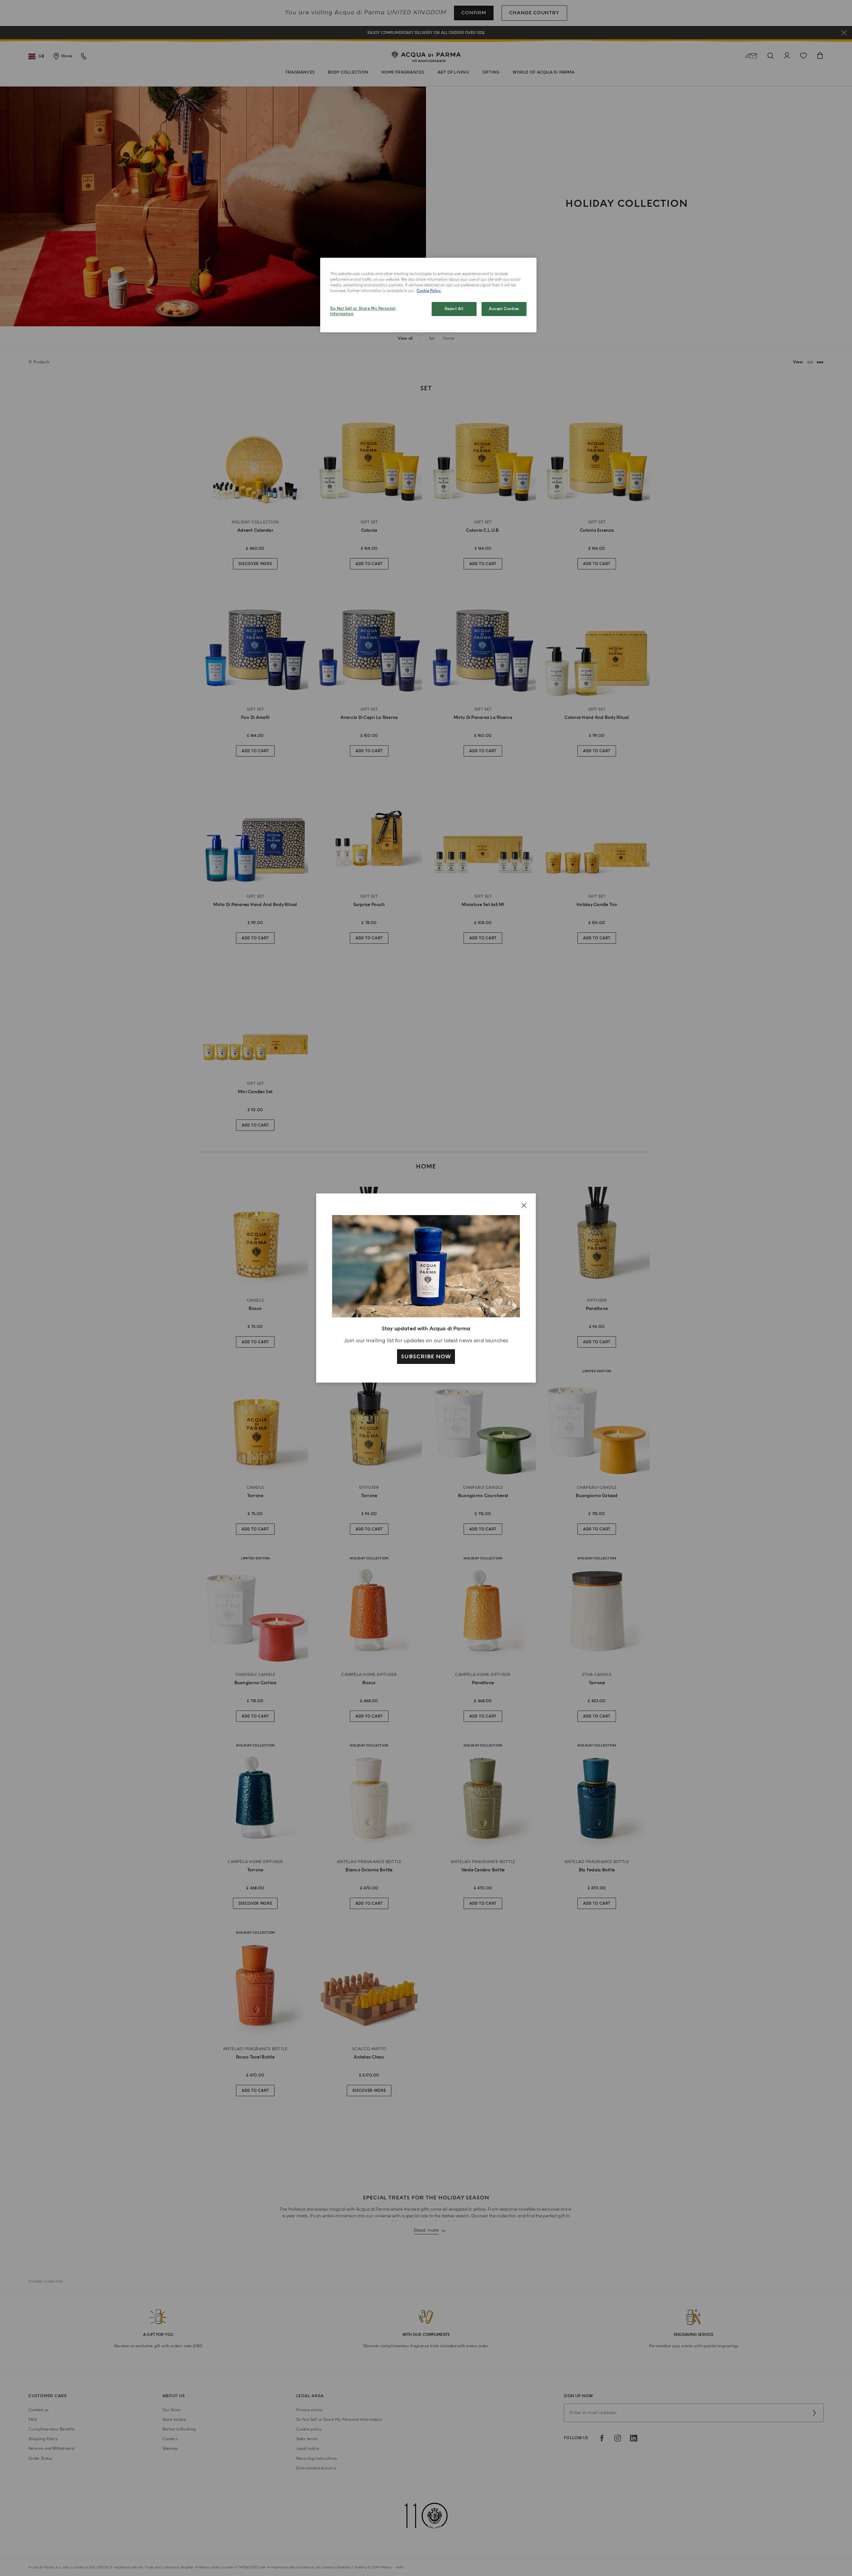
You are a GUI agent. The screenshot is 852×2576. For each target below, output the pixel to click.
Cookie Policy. (429, 291)
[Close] (524, 1205)
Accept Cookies (504, 309)
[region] (428, 295)
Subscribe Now (426, 1357)
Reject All (454, 309)
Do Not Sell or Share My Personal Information (363, 311)
